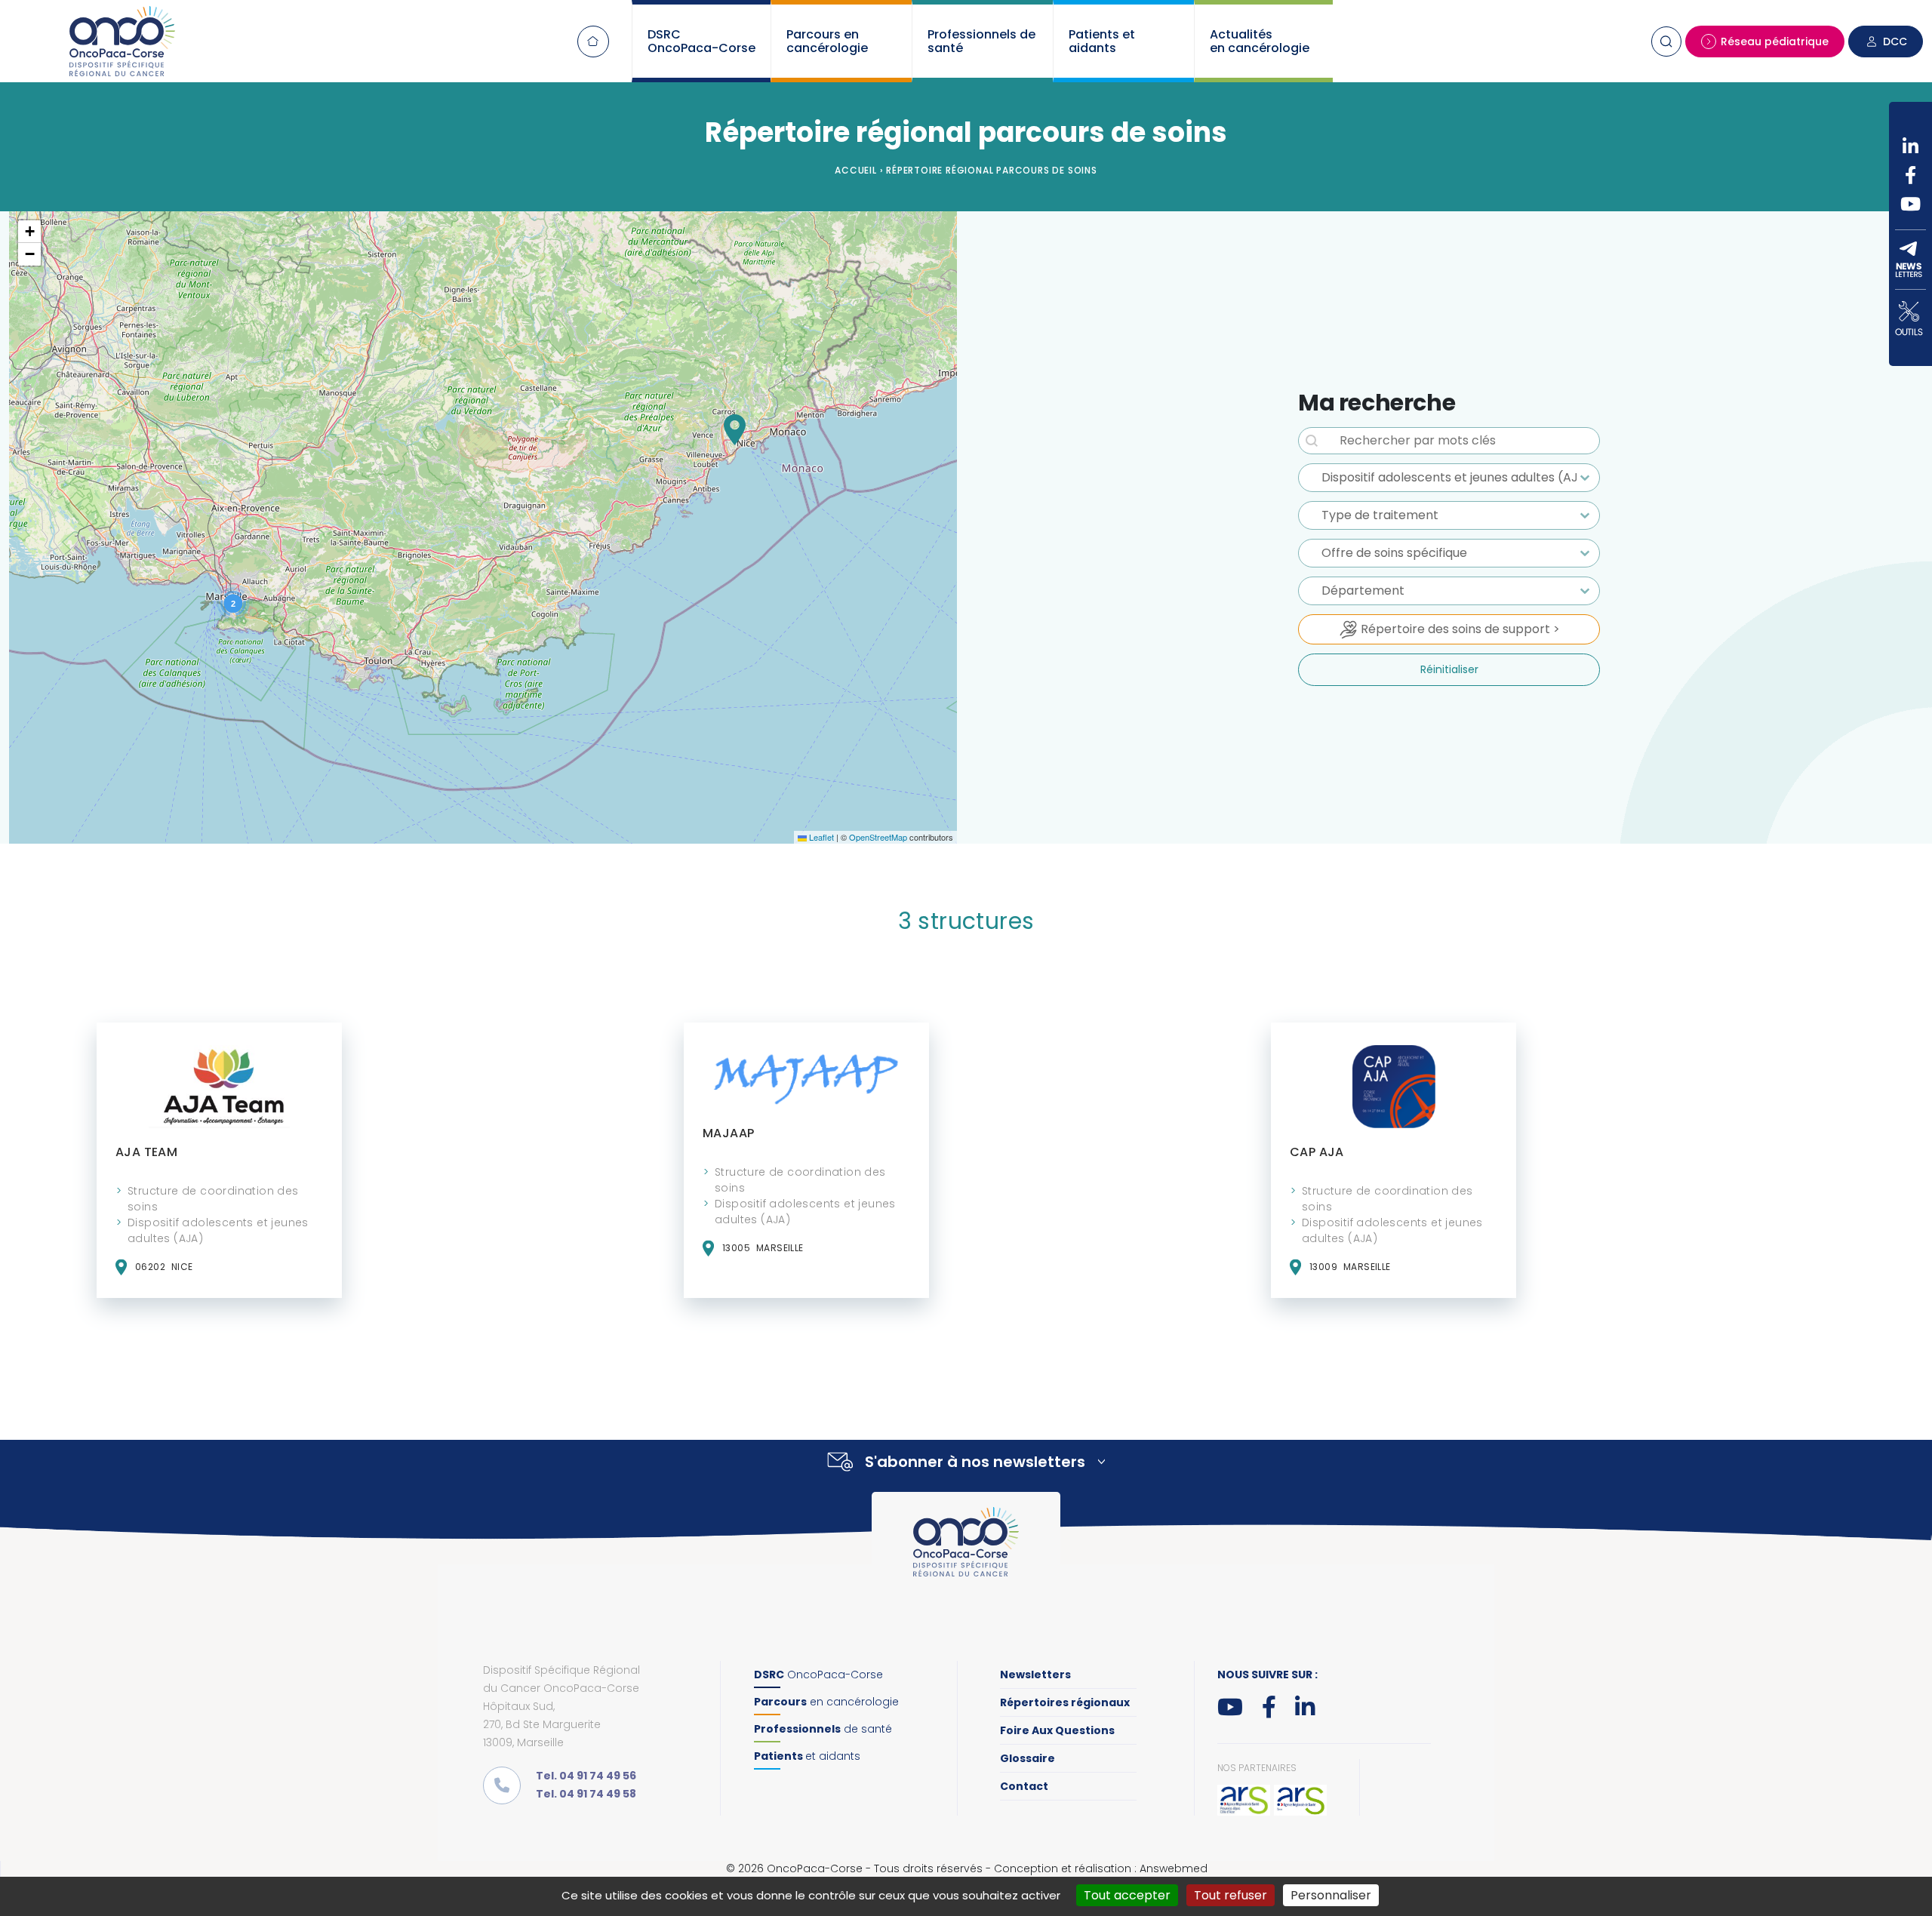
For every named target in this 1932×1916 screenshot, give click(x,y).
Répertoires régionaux (1065, 1702)
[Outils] (1910, 318)
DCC (1895, 42)
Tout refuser (1231, 1895)
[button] (735, 430)
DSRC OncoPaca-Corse (701, 41)
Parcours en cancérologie (827, 41)
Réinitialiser (1449, 669)
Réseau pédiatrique (1775, 42)
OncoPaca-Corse (818, 1675)
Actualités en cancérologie (1260, 41)
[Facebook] (1910, 175)
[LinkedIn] (1910, 146)
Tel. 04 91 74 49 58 (586, 1794)
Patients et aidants (1102, 41)
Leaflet (820, 837)
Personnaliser (1331, 1895)
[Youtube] (1910, 204)
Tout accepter (1127, 1895)
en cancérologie (826, 1702)
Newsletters (1035, 1675)
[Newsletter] (1910, 260)
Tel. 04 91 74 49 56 (586, 1776)
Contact (1024, 1786)
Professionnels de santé (981, 41)
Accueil (593, 42)
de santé (823, 1729)
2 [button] (233, 604)
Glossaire (1028, 1758)
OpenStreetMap (878, 837)
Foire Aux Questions (1057, 1730)
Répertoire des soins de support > (1459, 629)
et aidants (807, 1756)
